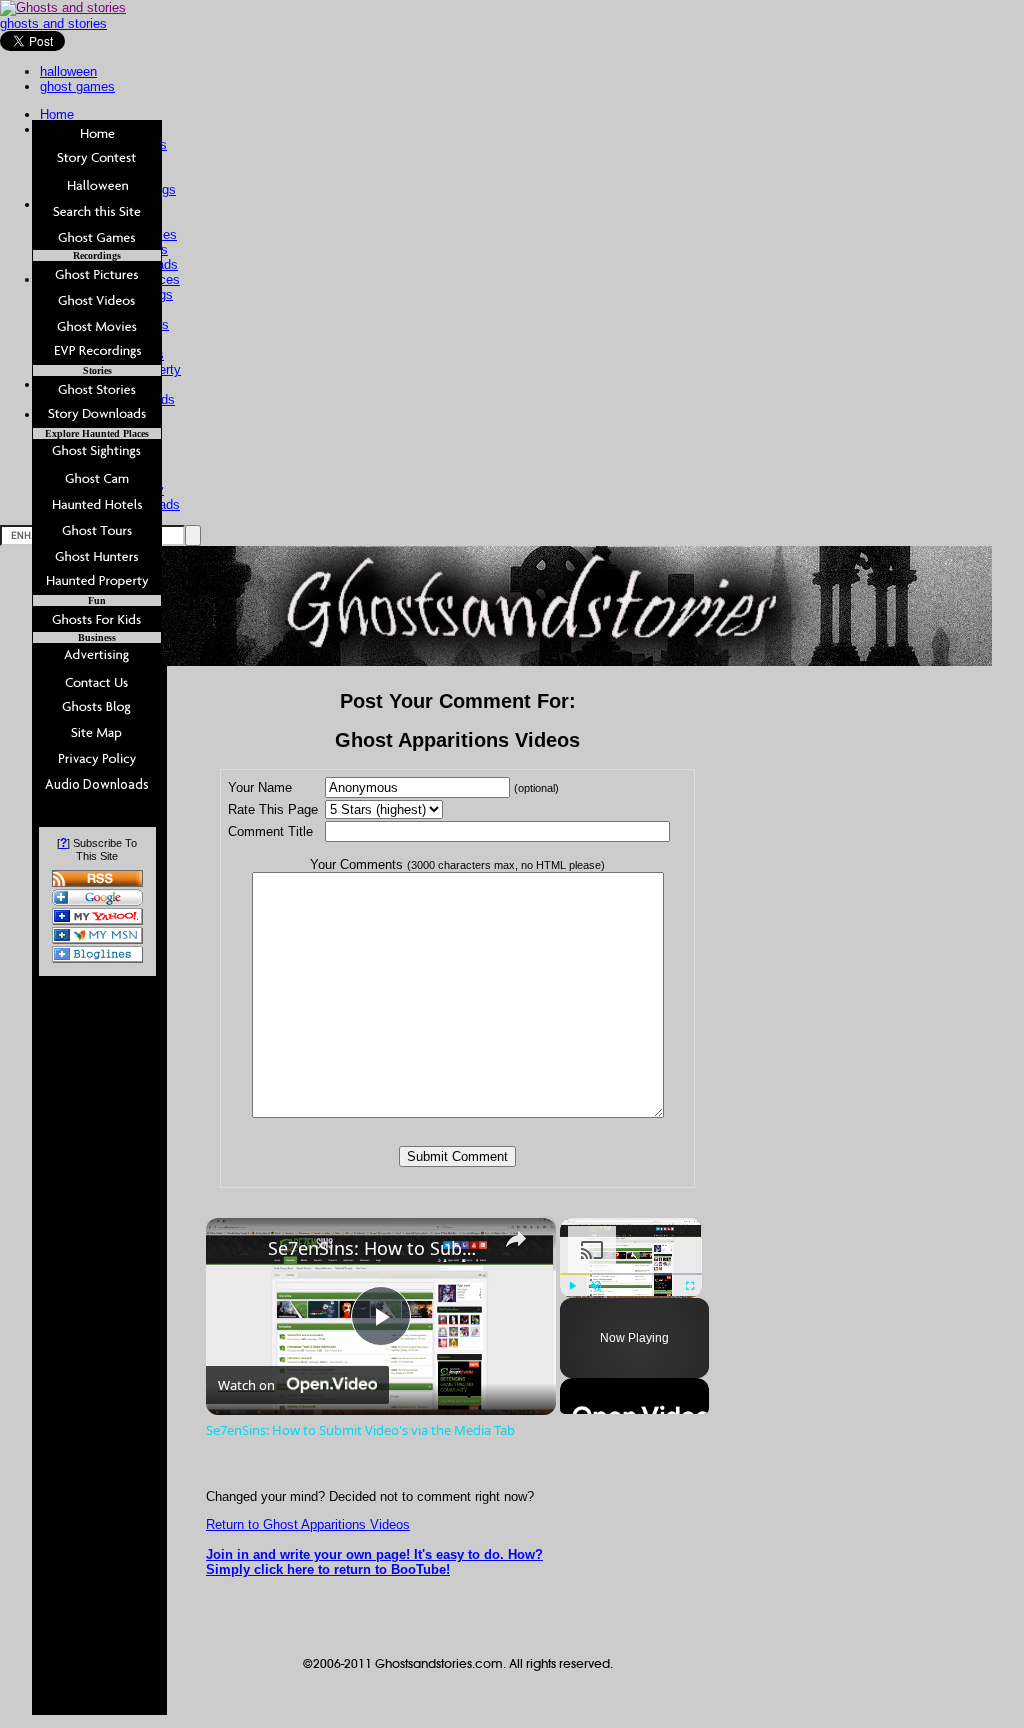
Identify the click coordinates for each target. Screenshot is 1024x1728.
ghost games (77, 86)
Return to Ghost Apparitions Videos (308, 1524)
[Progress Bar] (631, 1273)
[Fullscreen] (690, 1286)
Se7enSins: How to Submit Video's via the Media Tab (378, 1248)
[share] (516, 1239)
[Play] (572, 1286)
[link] (238, 1250)
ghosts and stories (53, 23)
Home (57, 114)
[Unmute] (596, 1286)
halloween (68, 71)
